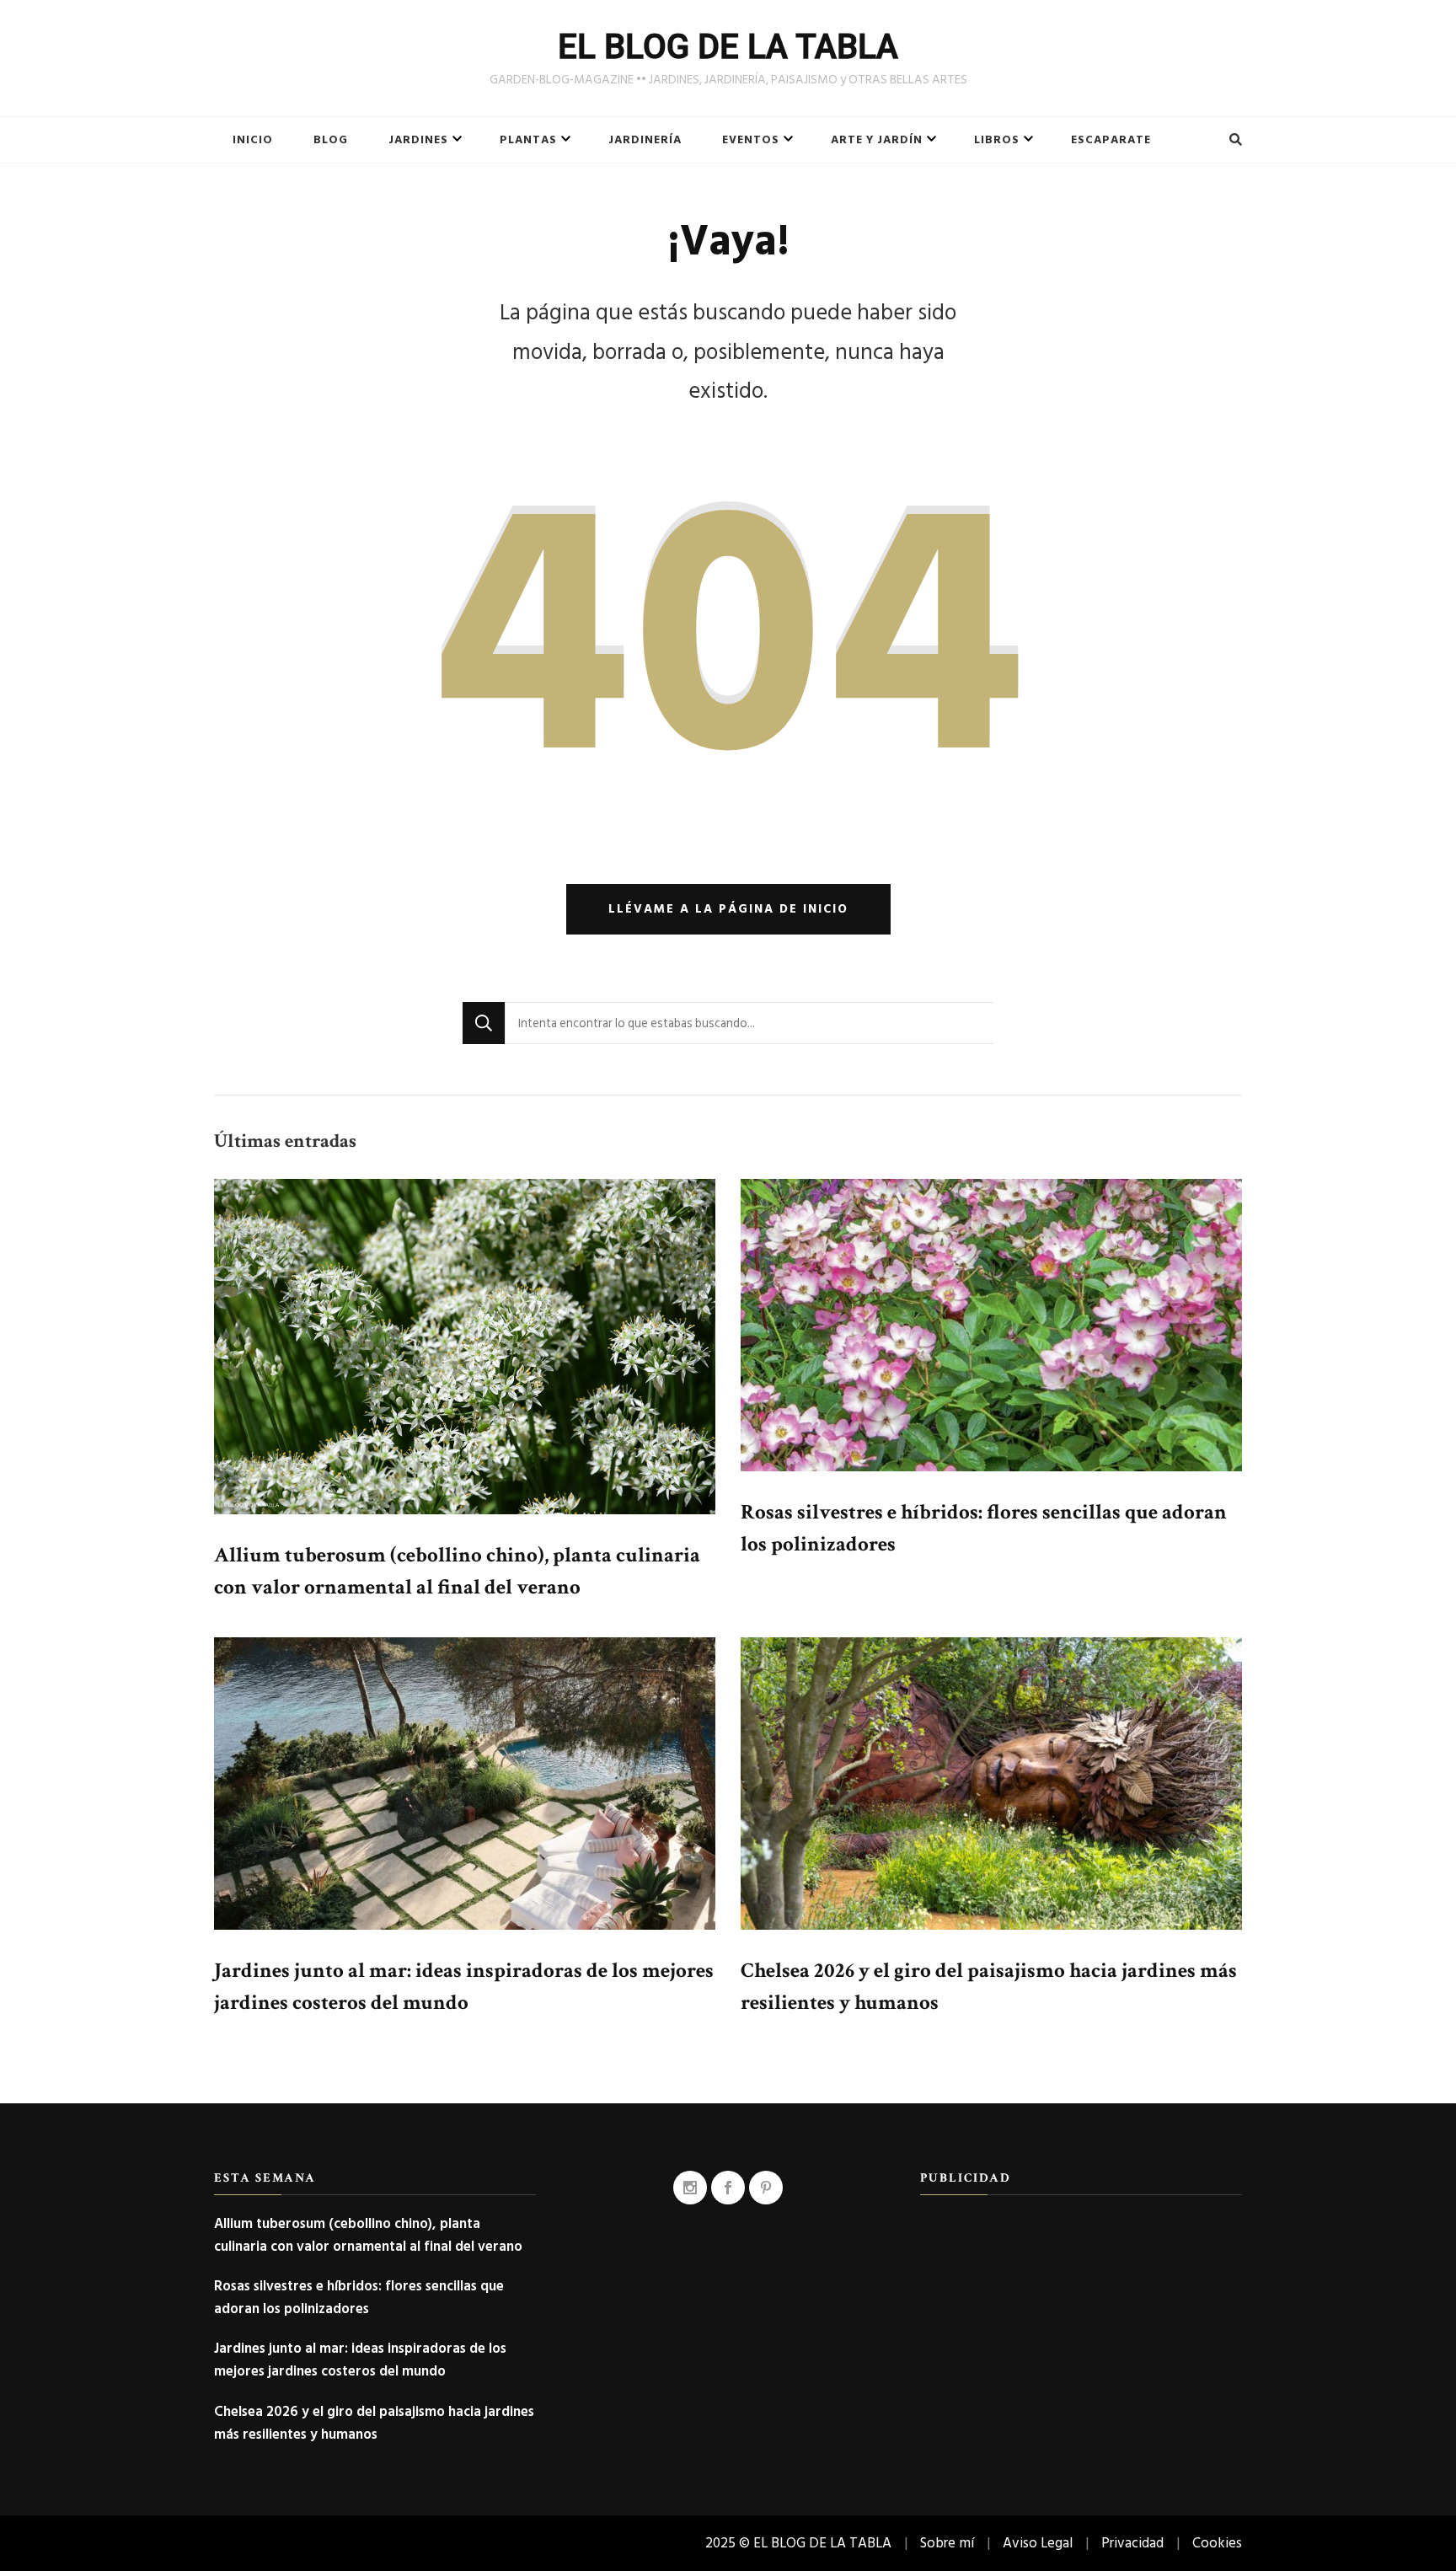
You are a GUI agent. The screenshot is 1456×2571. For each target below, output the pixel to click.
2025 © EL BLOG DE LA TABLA (798, 2543)
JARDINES (418, 140)
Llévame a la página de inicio (728, 909)
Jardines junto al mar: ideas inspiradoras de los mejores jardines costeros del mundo (360, 2359)
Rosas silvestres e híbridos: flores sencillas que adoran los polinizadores (359, 2297)
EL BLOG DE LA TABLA (728, 47)
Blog (331, 140)
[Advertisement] (1081, 2330)
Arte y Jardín (877, 140)
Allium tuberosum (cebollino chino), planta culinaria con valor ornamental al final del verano (368, 2235)
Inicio (253, 140)
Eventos (751, 140)
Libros (997, 140)
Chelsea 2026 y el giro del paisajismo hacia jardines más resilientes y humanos (374, 2423)
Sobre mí (947, 2543)
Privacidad (1132, 2543)
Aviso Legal (1038, 2543)
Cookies (1217, 2543)
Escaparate (1111, 140)
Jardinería (645, 140)
